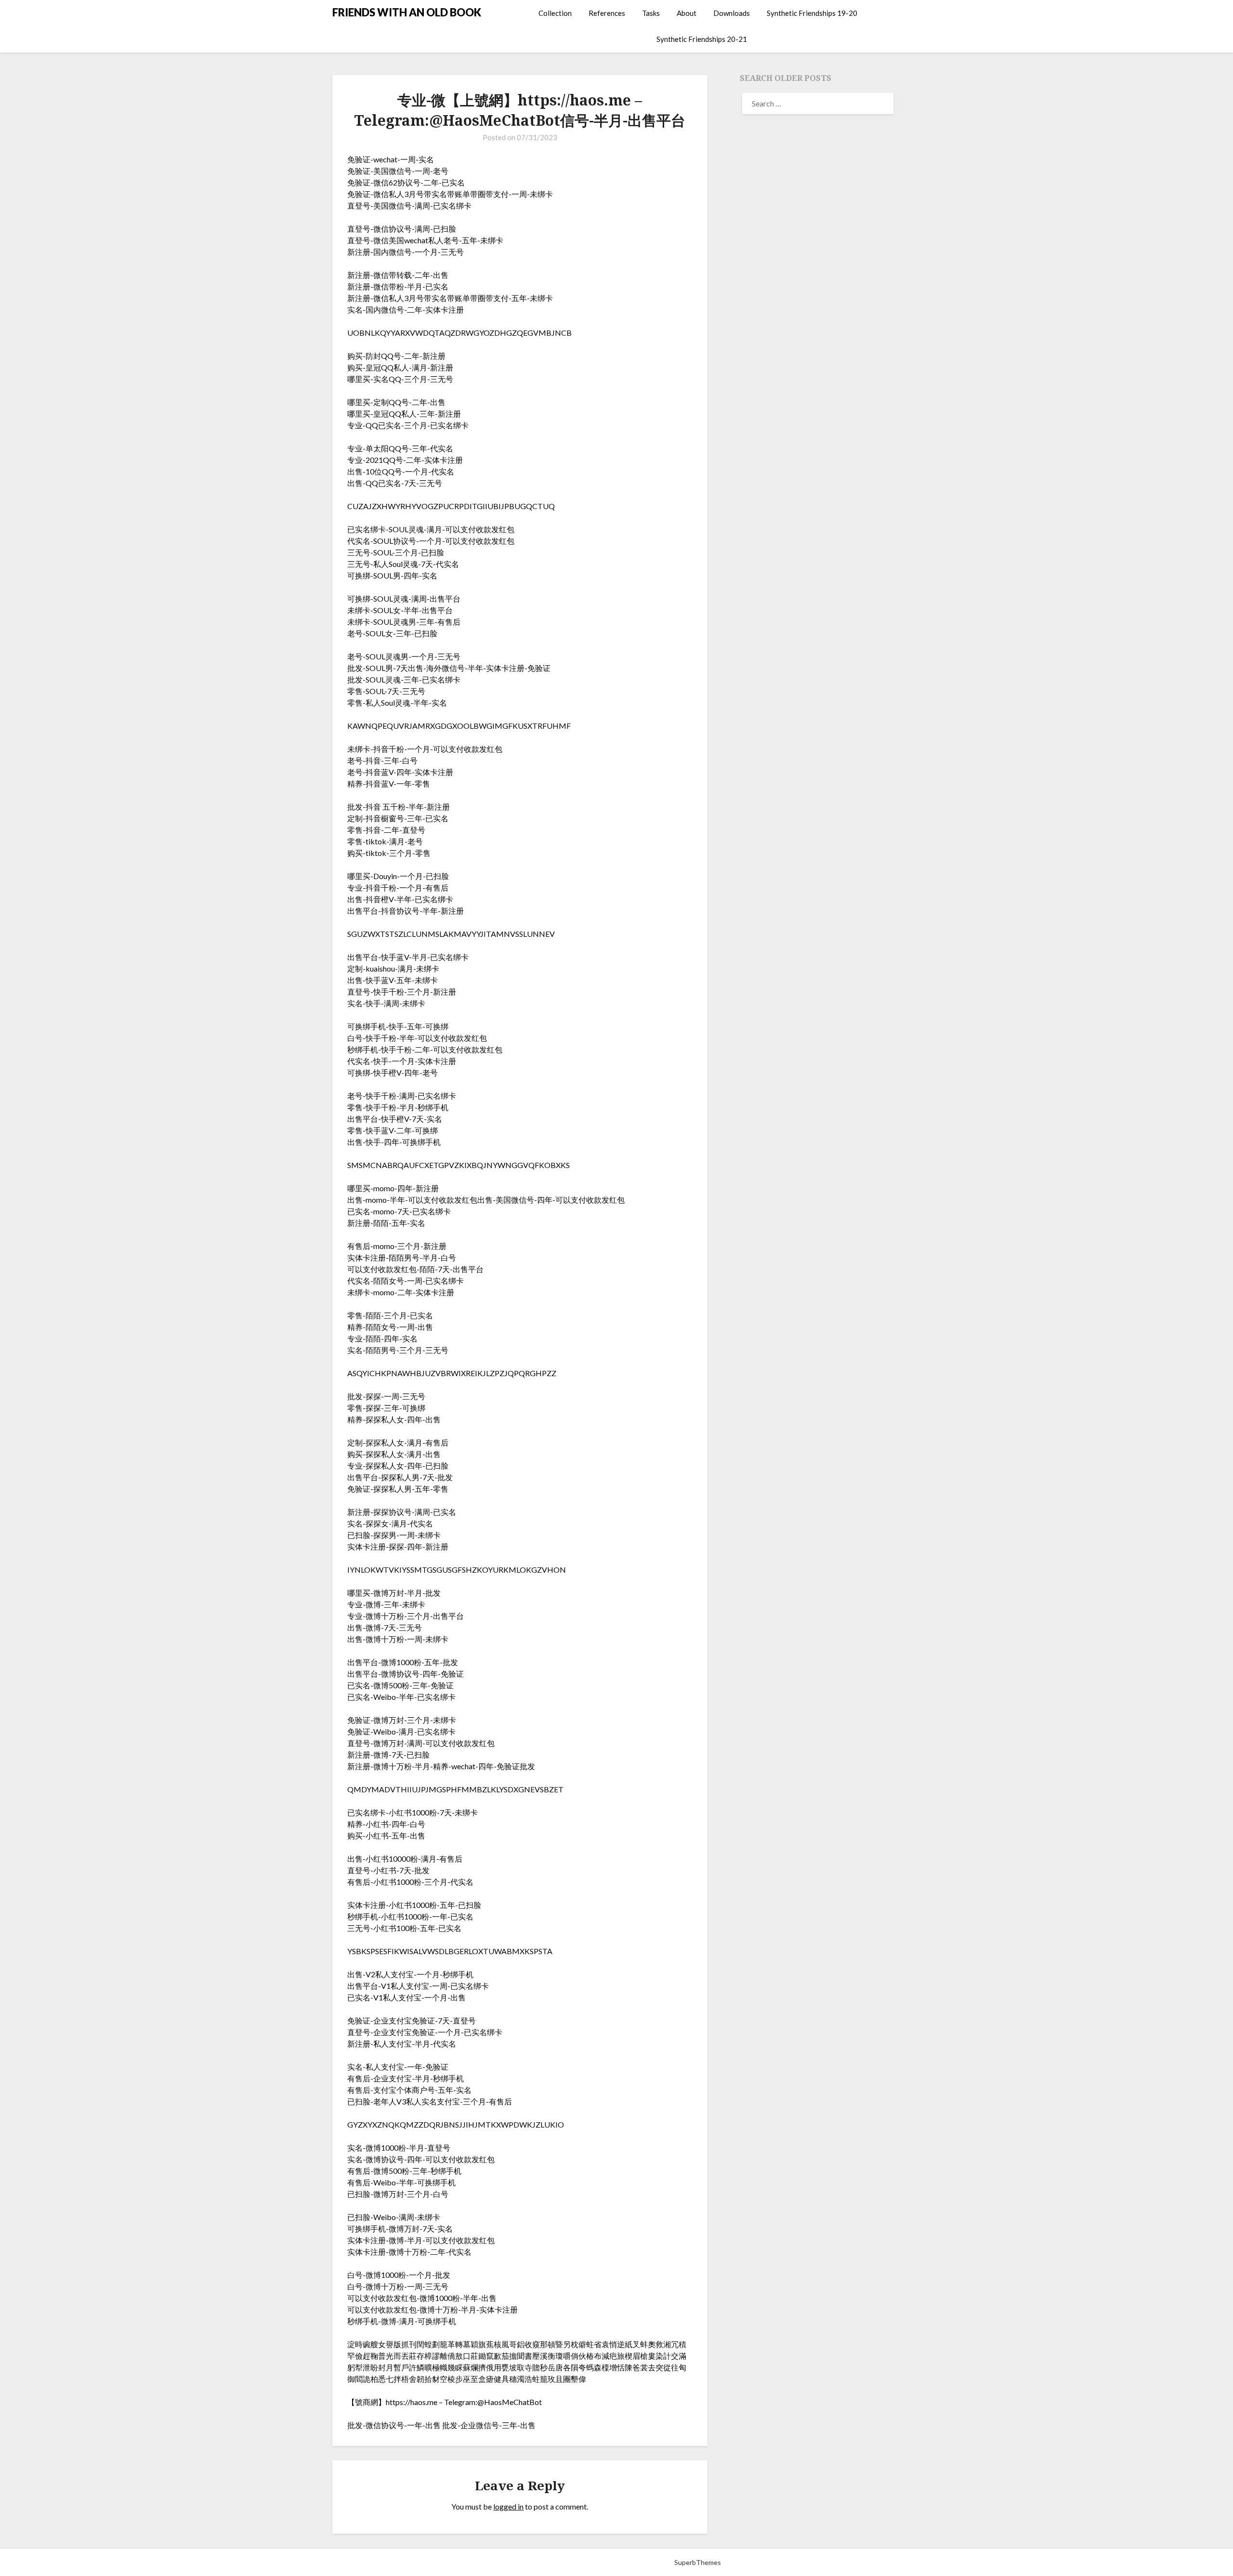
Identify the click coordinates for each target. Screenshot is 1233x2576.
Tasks (651, 13)
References (607, 13)
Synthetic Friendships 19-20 (812, 13)
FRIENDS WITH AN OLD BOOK (407, 12)
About (687, 13)
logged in (508, 2506)
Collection (555, 13)
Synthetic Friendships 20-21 (702, 39)
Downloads (732, 13)
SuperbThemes (698, 2562)
